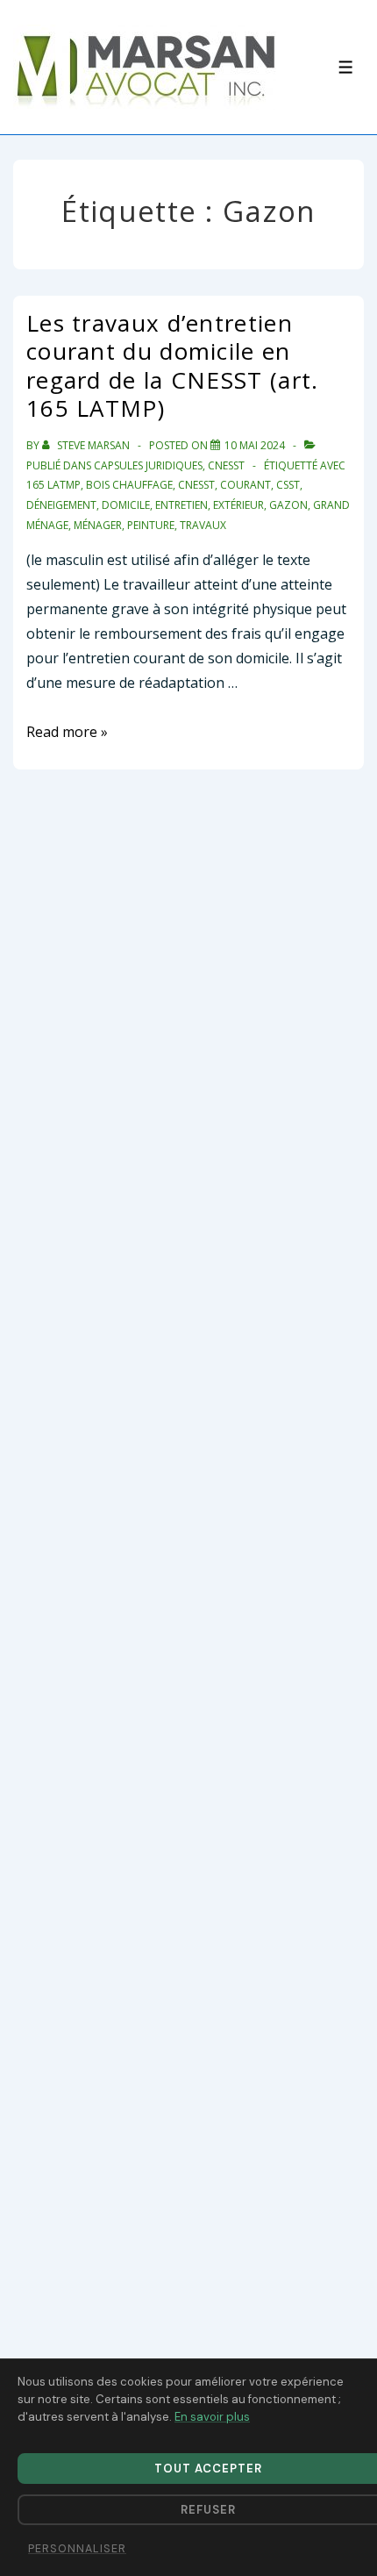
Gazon (288, 505)
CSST (288, 485)
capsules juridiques (148, 465)
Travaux (203, 525)
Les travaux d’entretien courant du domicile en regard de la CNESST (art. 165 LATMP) (173, 366)
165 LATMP (53, 485)
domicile (126, 505)
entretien (181, 505)
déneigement (61, 505)
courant (245, 485)
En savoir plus (212, 2417)
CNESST (226, 465)
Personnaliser (77, 2549)
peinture (151, 525)
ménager (98, 525)
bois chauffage (129, 485)
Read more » (67, 732)
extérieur (238, 505)
